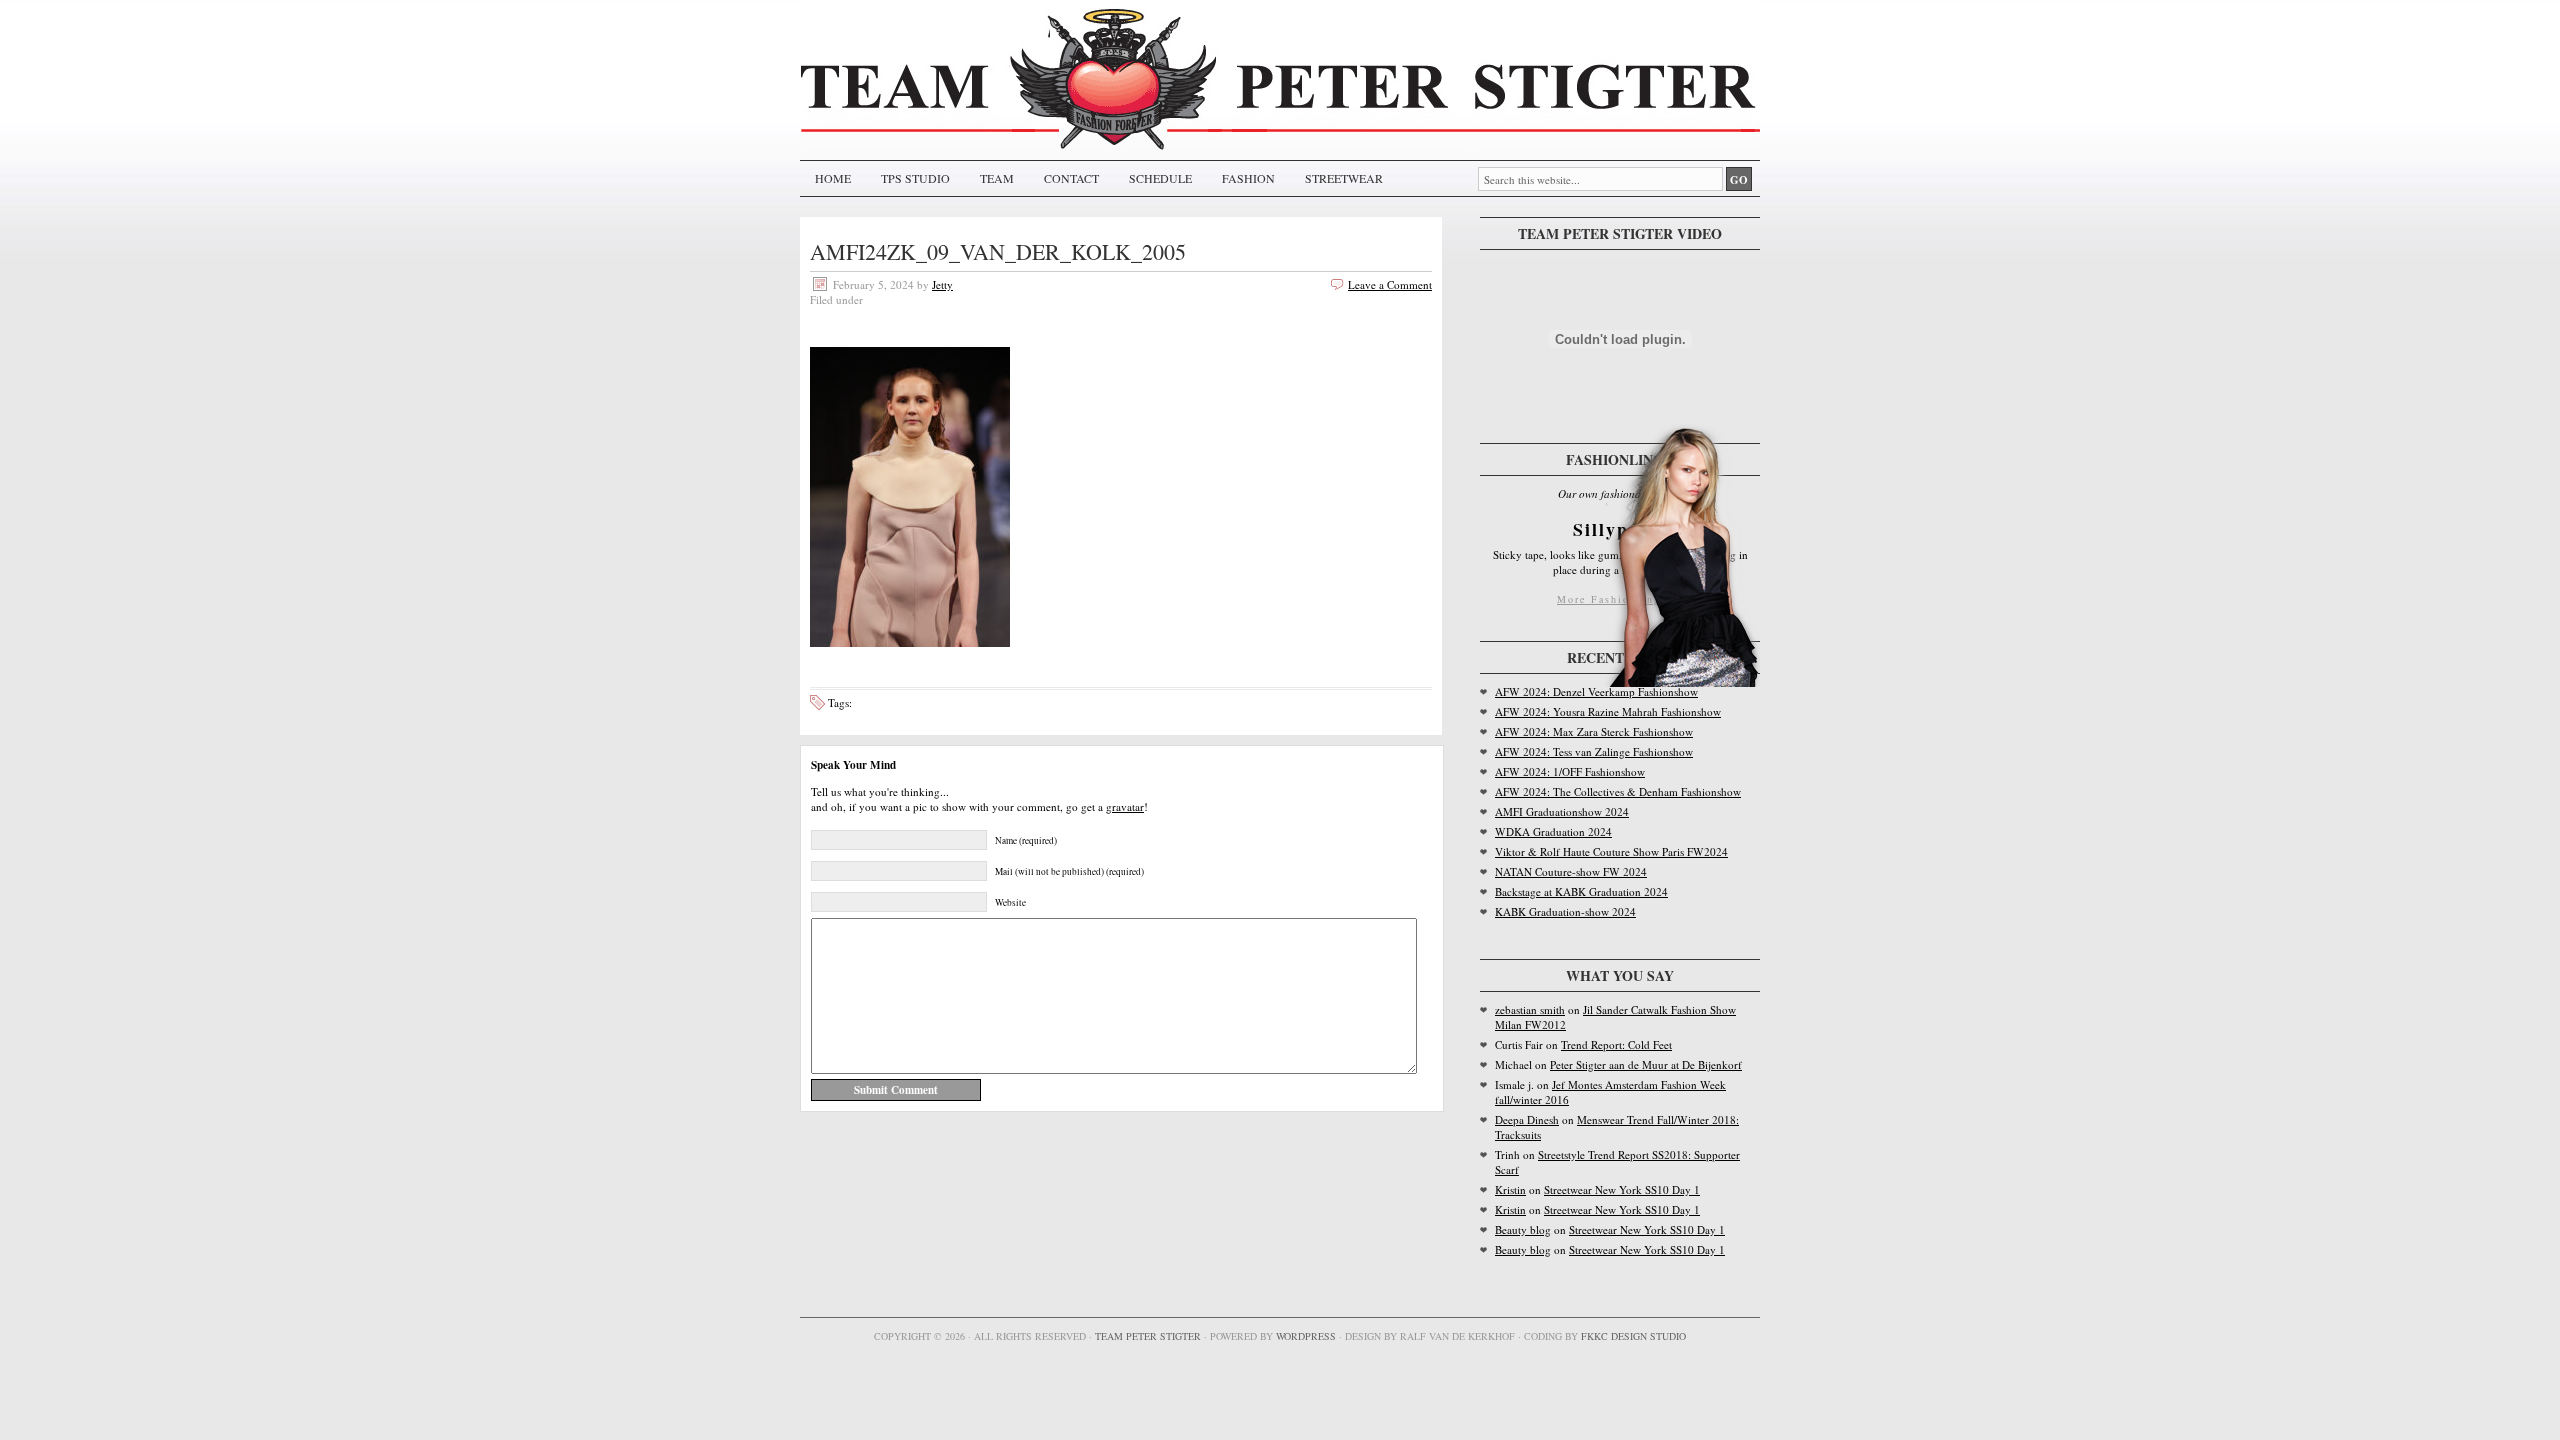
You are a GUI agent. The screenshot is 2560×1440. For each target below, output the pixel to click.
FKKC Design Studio (1633, 1336)
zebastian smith (1530, 1009)
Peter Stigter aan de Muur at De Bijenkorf (1646, 1064)
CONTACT (1071, 178)
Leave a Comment (1390, 284)
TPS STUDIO (915, 178)
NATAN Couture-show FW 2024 (1571, 871)
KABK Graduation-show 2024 (1565, 911)
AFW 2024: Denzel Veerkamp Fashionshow (1596, 691)
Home (833, 178)
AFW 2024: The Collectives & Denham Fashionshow (1618, 791)
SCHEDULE (1160, 178)
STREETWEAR (1344, 178)
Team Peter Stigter (1148, 1336)
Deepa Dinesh (1527, 1119)
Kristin (1510, 1189)
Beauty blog (1523, 1229)
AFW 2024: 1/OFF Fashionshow (1570, 771)
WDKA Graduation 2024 (1553, 831)
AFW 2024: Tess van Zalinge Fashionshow (1594, 751)
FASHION (1248, 178)
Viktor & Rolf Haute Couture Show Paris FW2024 (1611, 851)
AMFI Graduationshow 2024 (1562, 811)
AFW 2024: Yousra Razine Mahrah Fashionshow (1608, 711)
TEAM (997, 178)
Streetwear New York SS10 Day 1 (1622, 1189)
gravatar (1125, 806)
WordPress (1306, 1336)
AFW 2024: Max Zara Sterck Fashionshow (1594, 731)
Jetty (942, 284)
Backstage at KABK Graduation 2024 (1581, 891)
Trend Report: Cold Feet (1616, 1044)
